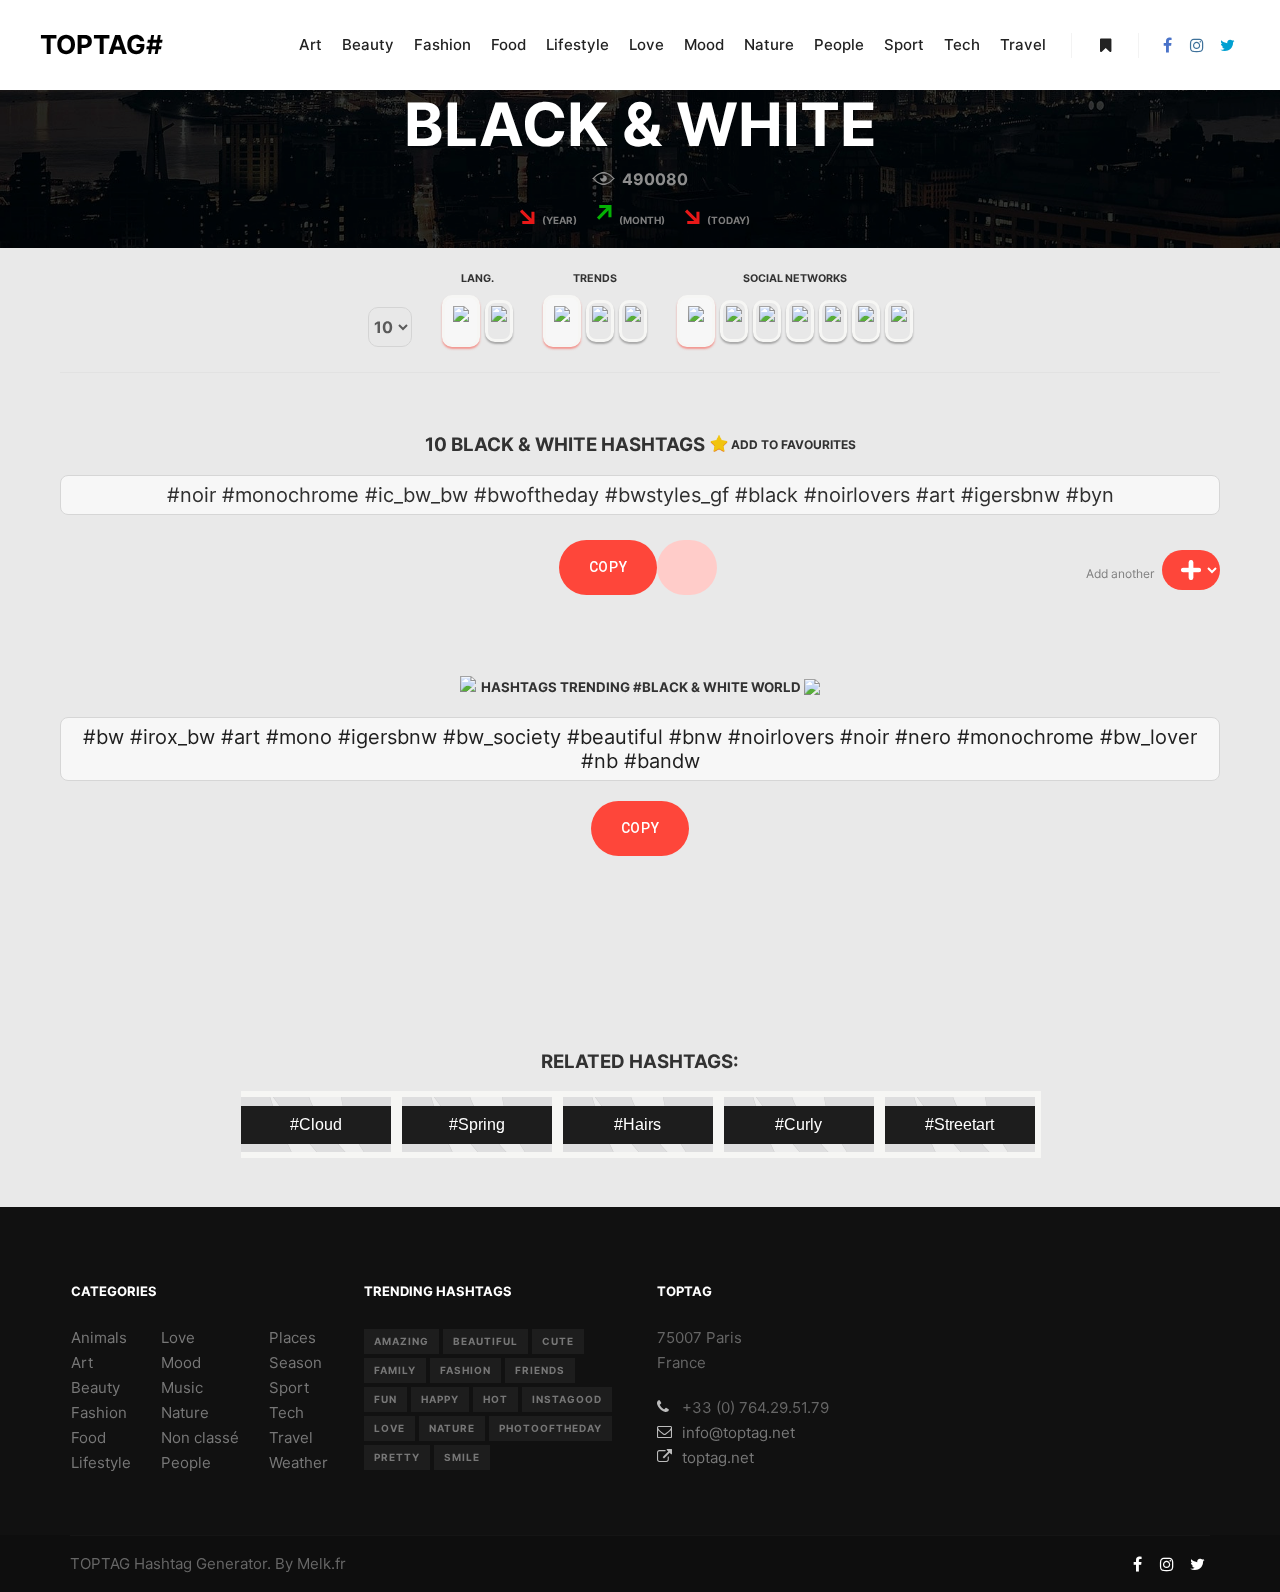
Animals (99, 1337)
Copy (608, 567)
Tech (286, 1412)
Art (82, 1362)
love (389, 1428)
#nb (599, 761)
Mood (181, 1362)
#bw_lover (1148, 737)
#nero (923, 737)
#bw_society (502, 737)
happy (440, 1399)
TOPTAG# (101, 44)
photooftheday (550, 1428)
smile (462, 1457)
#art (240, 737)
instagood (567, 1399)
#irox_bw (172, 737)
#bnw (695, 737)
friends (540, 1370)
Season (295, 1362)
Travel (291, 1437)
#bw (103, 737)
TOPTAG (100, 1563)
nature (452, 1428)
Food (88, 1437)
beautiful (485, 1341)
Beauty (95, 1387)
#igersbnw (387, 737)
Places (292, 1337)
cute (558, 1341)
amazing (401, 1341)
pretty (397, 1457)
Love (178, 1337)
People (186, 1462)
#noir (864, 737)
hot (495, 1399)
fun (385, 1399)
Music (182, 1387)
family (395, 1370)
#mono (299, 737)
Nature (185, 1412)
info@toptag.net (738, 1432)
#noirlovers (781, 737)
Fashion (99, 1412)
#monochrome (1025, 737)
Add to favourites (793, 444)
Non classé (200, 1437)
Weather (298, 1462)
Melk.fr (321, 1563)
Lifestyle (101, 1462)
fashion (465, 1370)
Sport (289, 1387)
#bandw (662, 761)
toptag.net (718, 1457)
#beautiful (615, 737)
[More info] (1105, 45)
